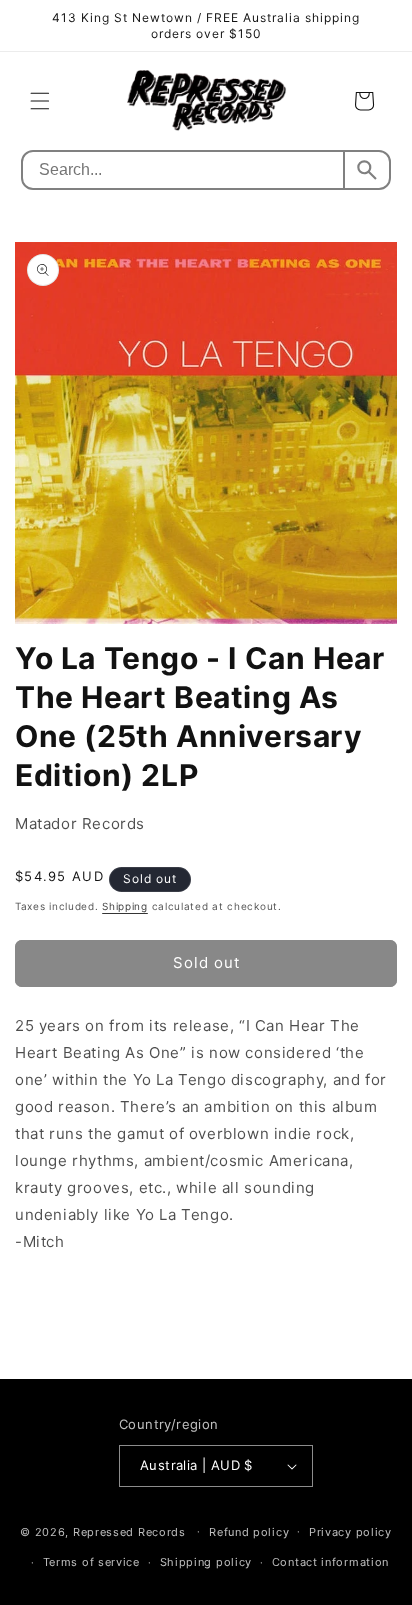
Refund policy (249, 1532)
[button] (40, 101)
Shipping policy (206, 1562)
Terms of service (91, 1562)
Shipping (125, 906)
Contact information (330, 1562)
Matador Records (80, 823)
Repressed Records (129, 1531)
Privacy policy (350, 1532)
